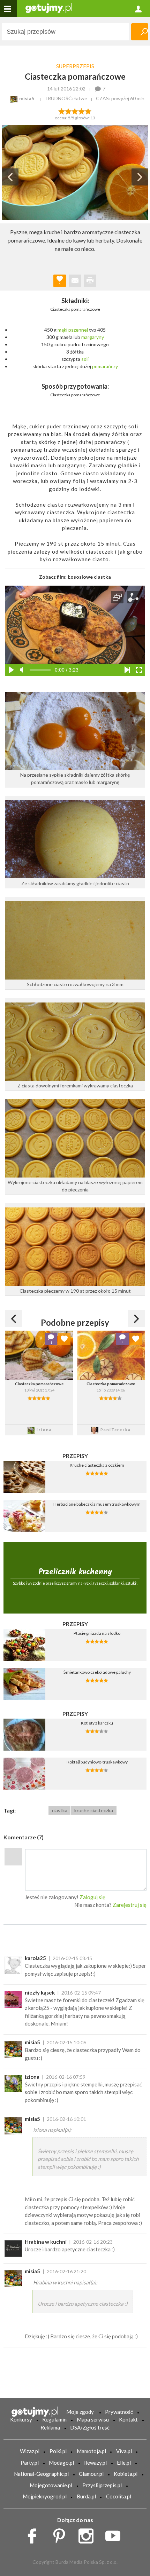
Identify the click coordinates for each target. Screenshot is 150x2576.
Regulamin (54, 2419)
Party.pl (30, 2463)
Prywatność (119, 2412)
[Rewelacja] (88, 111)
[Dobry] (75, 111)
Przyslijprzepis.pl (102, 2485)
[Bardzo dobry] (82, 111)
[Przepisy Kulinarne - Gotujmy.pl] (49, 7)
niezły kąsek (40, 1992)
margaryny (93, 337)
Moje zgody (80, 2412)
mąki (62, 330)
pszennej (78, 330)
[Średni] (68, 111)
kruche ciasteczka (94, 1810)
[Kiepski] (62, 111)
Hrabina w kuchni (46, 2242)
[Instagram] (88, 2534)
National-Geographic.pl (41, 2474)
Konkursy (21, 2419)
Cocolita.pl (119, 2496)
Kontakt (128, 2419)
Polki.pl (58, 2451)
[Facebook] (34, 2534)
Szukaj (140, 32)
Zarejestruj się (130, 1905)
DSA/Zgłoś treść (90, 2427)
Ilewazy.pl (95, 2463)
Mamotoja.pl (91, 2451)
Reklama (50, 2427)
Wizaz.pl (30, 2451)
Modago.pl (61, 2463)
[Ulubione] (64, 1339)
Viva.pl (124, 2451)
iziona (32, 2077)
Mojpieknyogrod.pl (45, 2496)
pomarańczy (105, 366)
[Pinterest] (62, 2534)
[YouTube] (115, 2534)
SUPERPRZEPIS (75, 66)
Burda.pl (86, 2496)
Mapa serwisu (93, 2419)
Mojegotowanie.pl (51, 2485)
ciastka (60, 1810)
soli (85, 359)
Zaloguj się (92, 1897)
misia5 (32, 2042)
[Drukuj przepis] (90, 281)
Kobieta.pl (126, 2474)
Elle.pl (124, 2463)
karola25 (35, 1958)
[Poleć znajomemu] (75, 281)
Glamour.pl (91, 2474)
